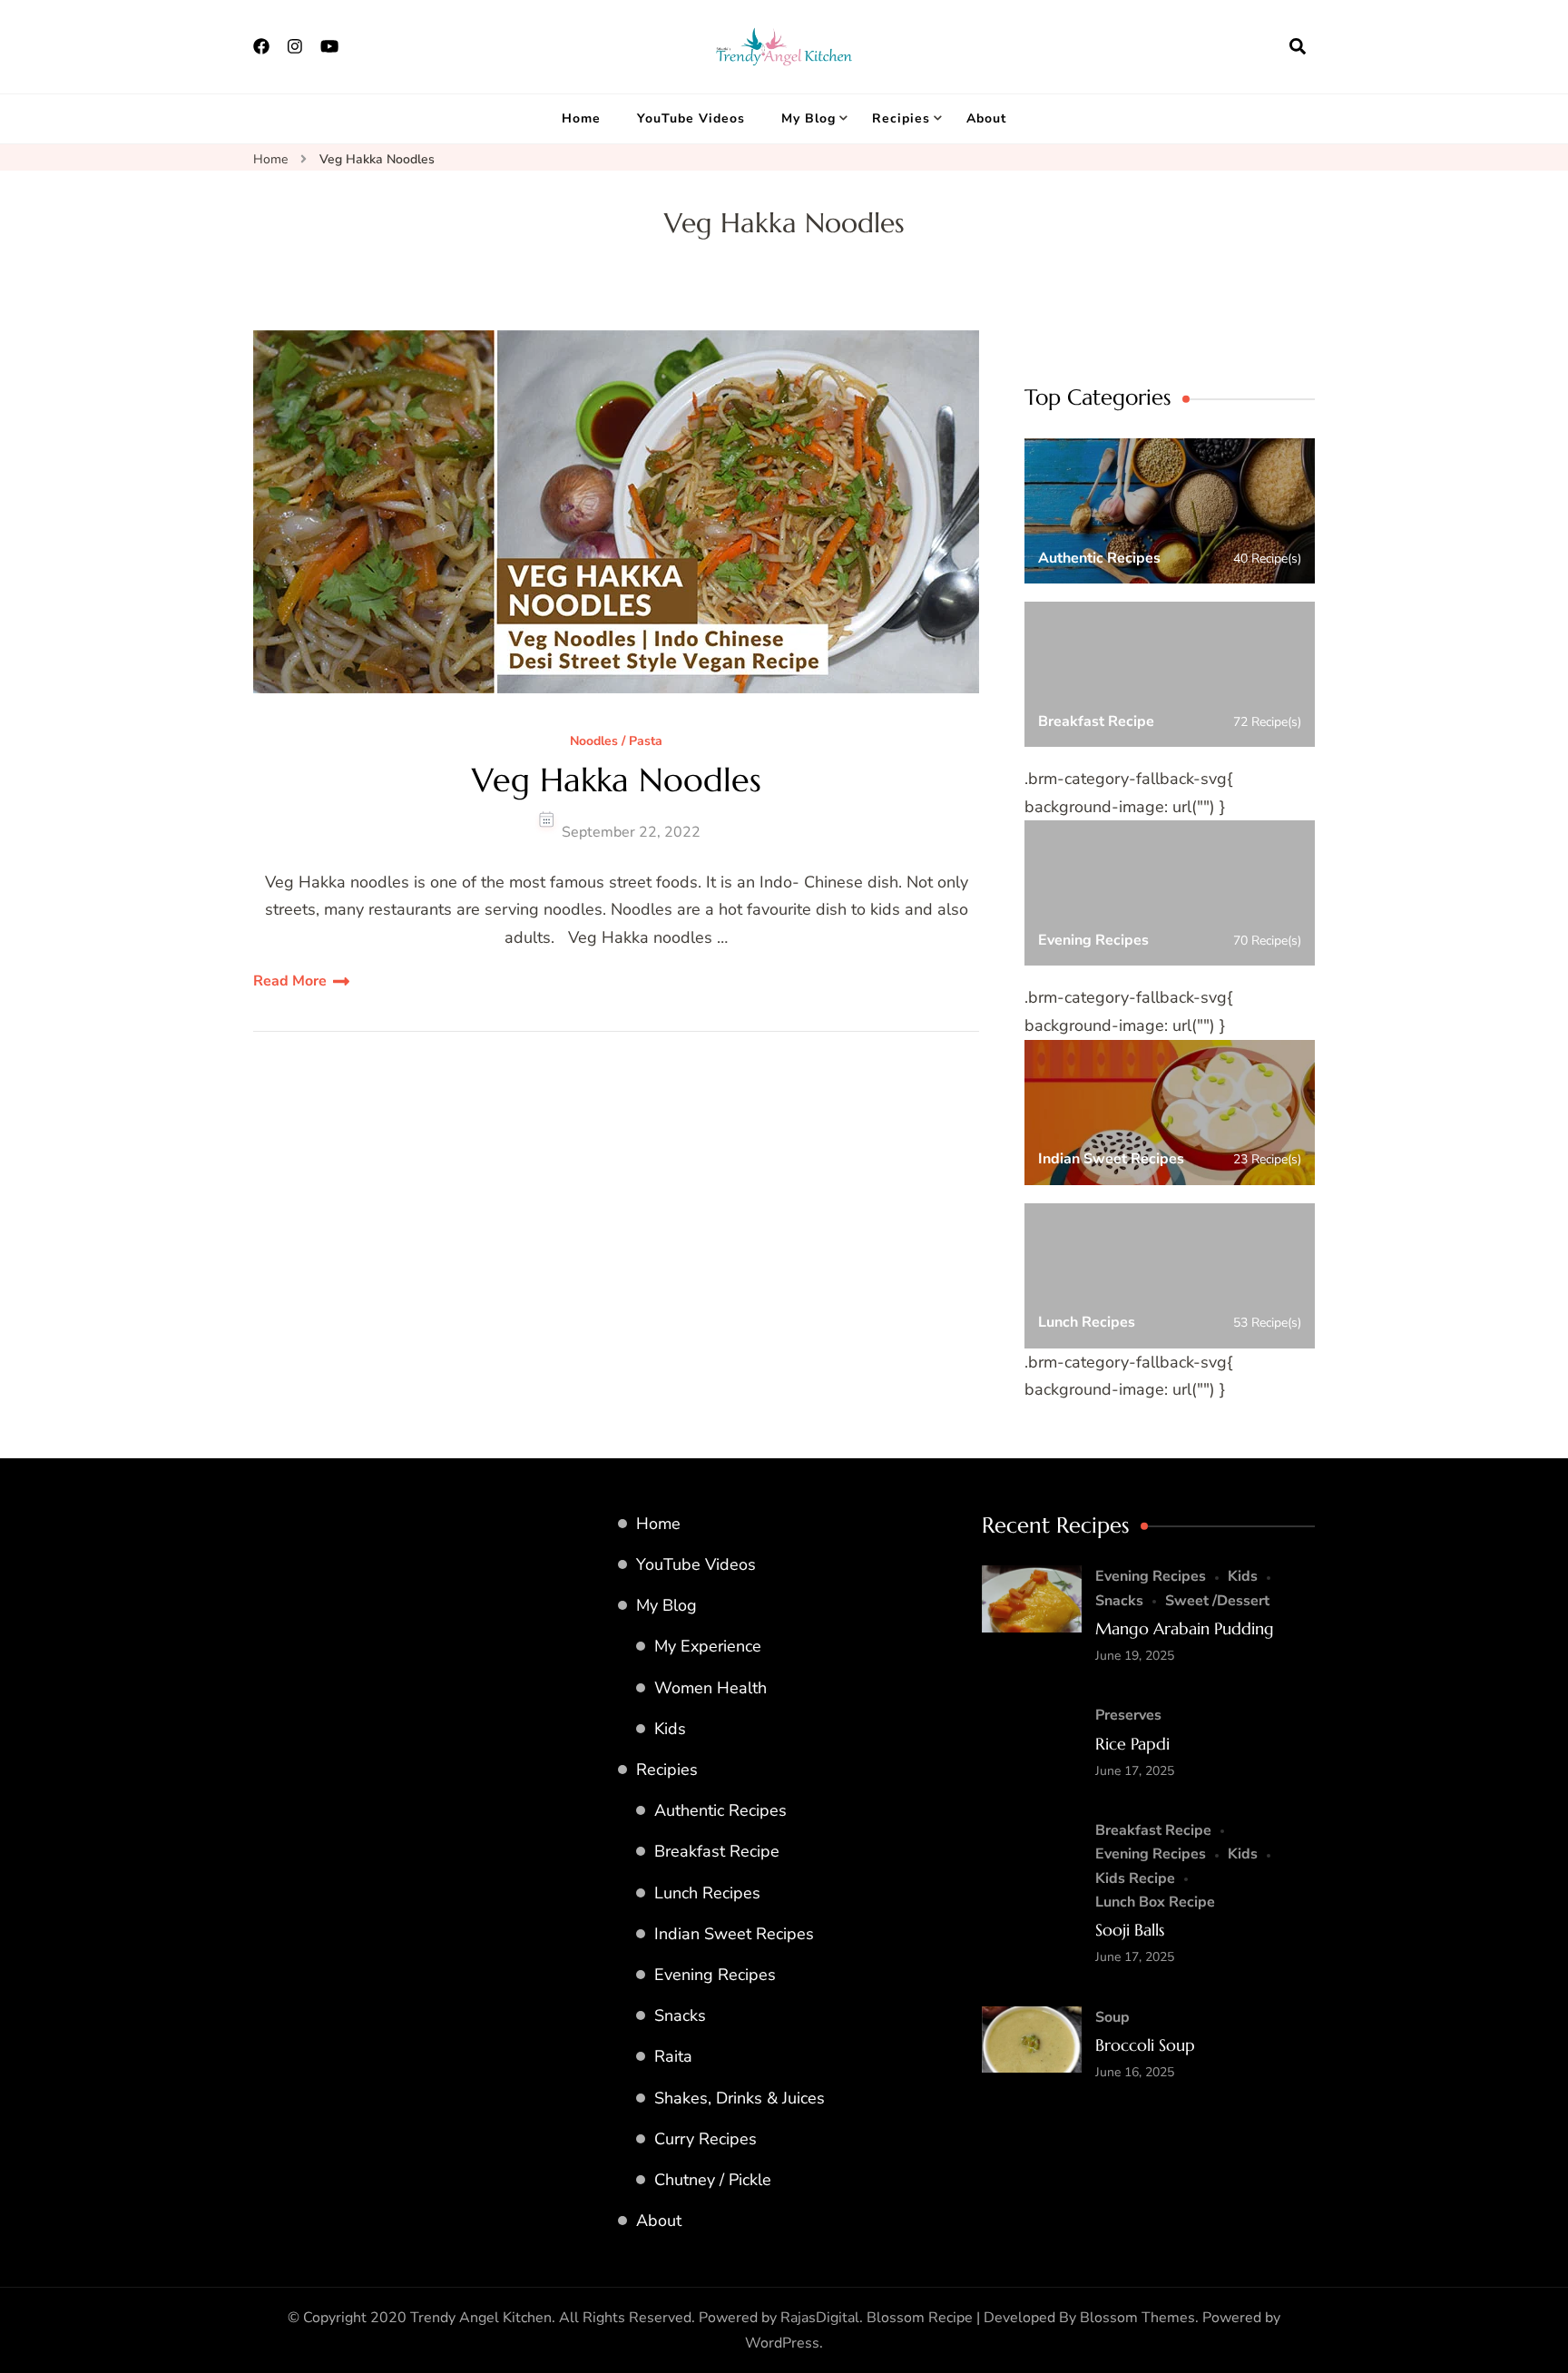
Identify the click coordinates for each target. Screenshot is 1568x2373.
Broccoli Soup (1145, 2045)
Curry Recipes (706, 2139)
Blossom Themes (1137, 2318)
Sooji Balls (1130, 1930)
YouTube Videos (691, 118)
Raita (673, 2056)
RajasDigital (820, 2318)
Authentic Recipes (720, 1810)
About (986, 118)
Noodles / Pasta (616, 742)
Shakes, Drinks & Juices (740, 2098)
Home (581, 118)
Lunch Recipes (707, 1893)
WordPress (782, 2343)
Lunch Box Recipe (1155, 1902)
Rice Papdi (1132, 1744)
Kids (670, 1729)
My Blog (808, 118)
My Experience (708, 1646)
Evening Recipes (715, 1975)
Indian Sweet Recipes (734, 1934)
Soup (1112, 2017)
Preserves (1128, 1715)
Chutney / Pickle (713, 2180)
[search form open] (1298, 46)
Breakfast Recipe (717, 1851)
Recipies (901, 118)
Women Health (710, 1688)
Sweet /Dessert (1217, 1601)
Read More (290, 981)
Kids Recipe (1135, 1878)
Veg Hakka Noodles (617, 780)
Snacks (680, 2015)
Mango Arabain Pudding (1185, 1628)
